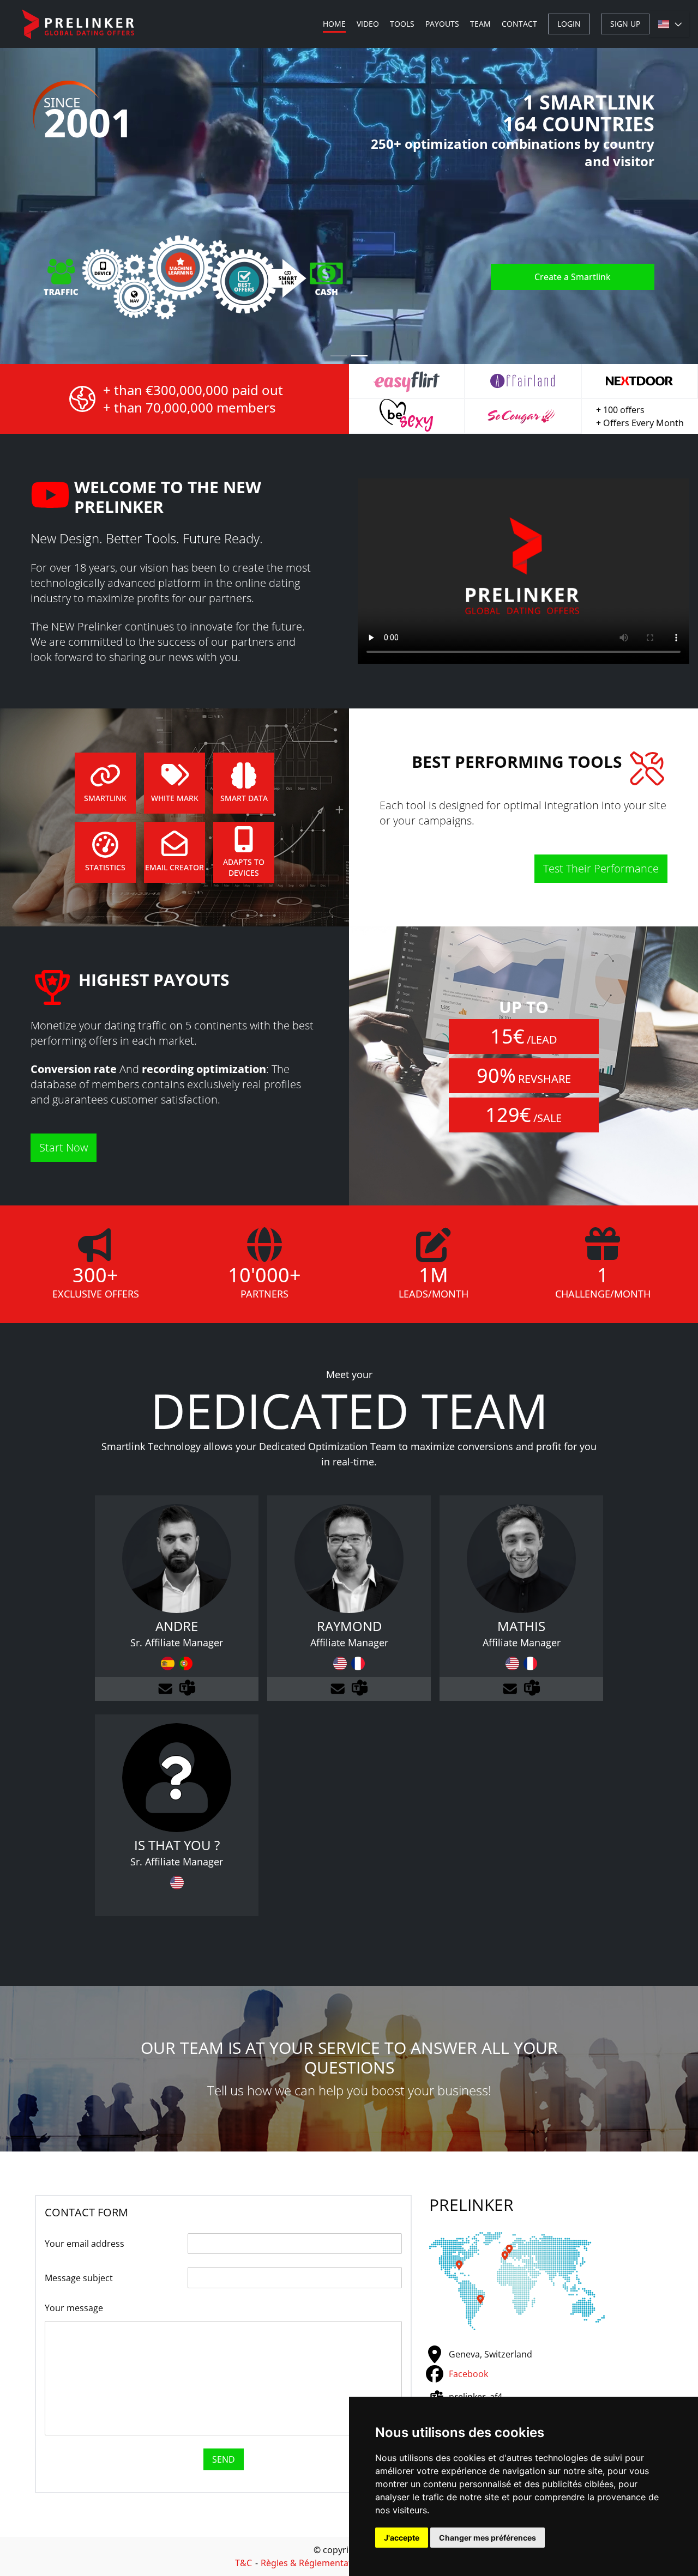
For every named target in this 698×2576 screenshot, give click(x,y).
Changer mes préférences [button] (488, 2538)
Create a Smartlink (573, 277)
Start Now (64, 1147)
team (480, 24)
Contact (519, 24)
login (569, 24)
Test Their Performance (601, 868)
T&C (243, 2563)
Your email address (85, 2244)
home (334, 24)
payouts (442, 24)
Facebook (468, 2374)
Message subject (79, 2278)
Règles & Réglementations (315, 2563)
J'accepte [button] (402, 2538)
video (368, 24)
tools (402, 24)
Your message (74, 2308)
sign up (625, 24)
